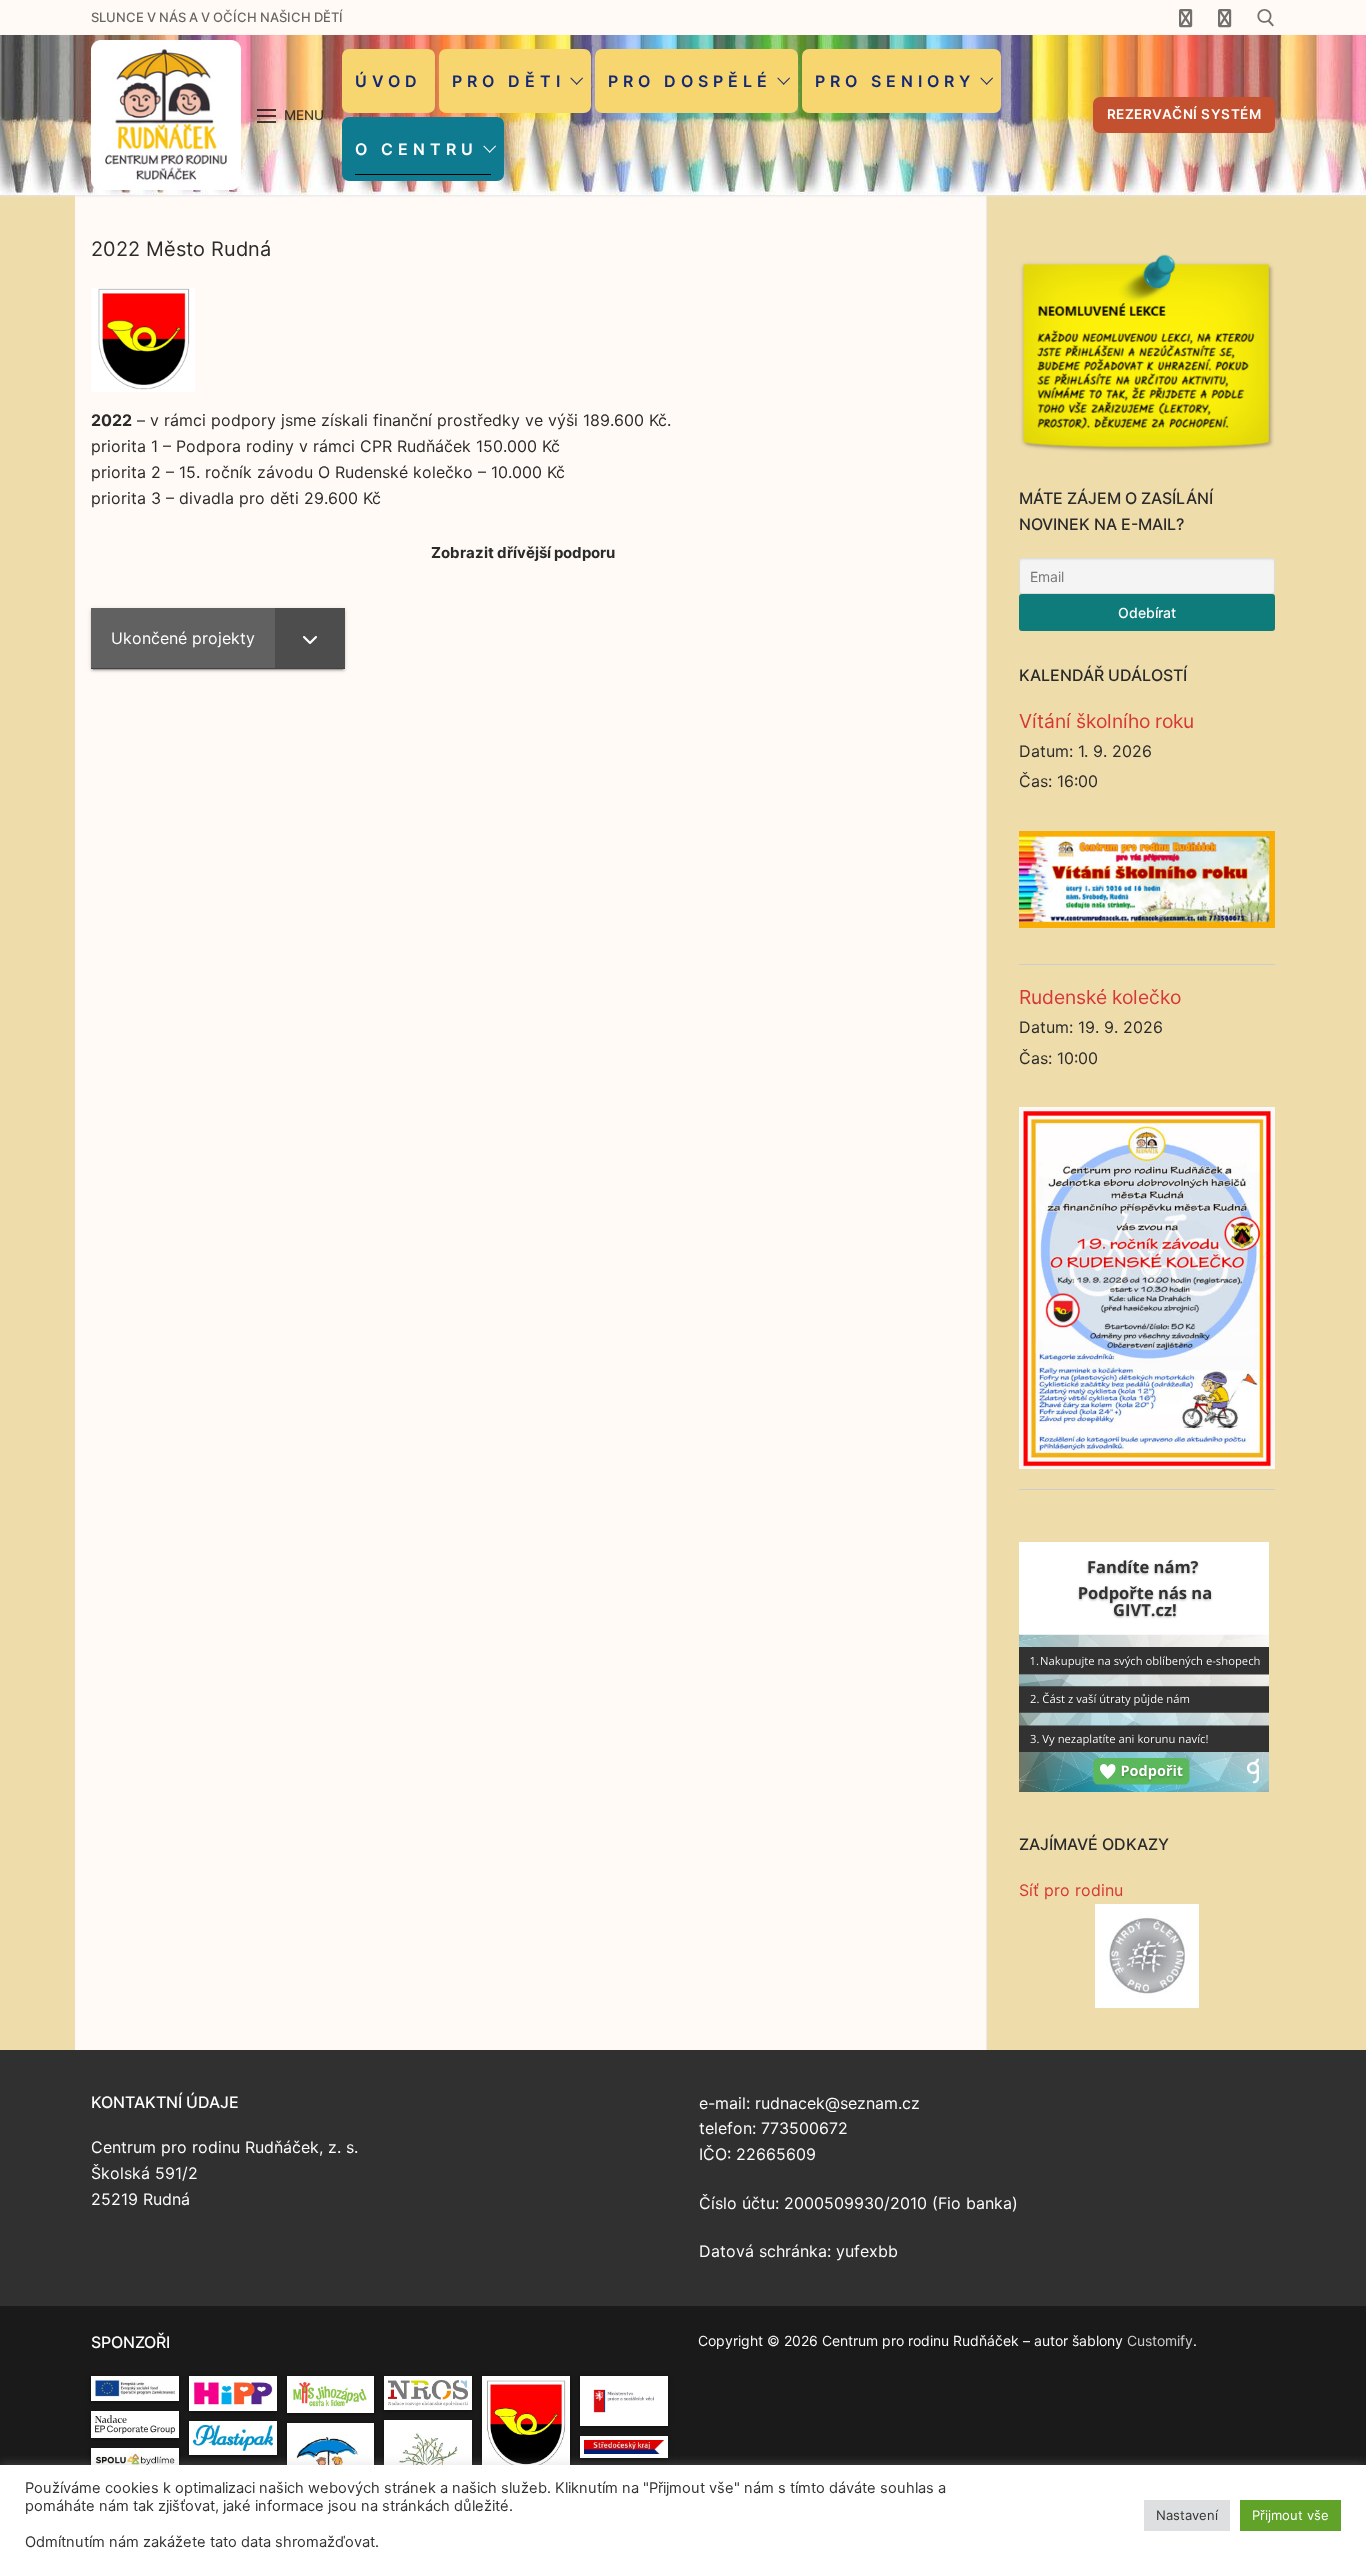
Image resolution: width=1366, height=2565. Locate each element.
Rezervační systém (1184, 114)
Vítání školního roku (1106, 721)
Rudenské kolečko (1100, 997)
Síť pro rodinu (1071, 1890)
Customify (1160, 2340)
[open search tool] (1266, 18)
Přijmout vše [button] (1290, 2515)
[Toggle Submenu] (310, 638)
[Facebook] (1186, 17)
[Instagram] (1225, 17)
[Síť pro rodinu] (1147, 1956)
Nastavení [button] (1187, 2515)
